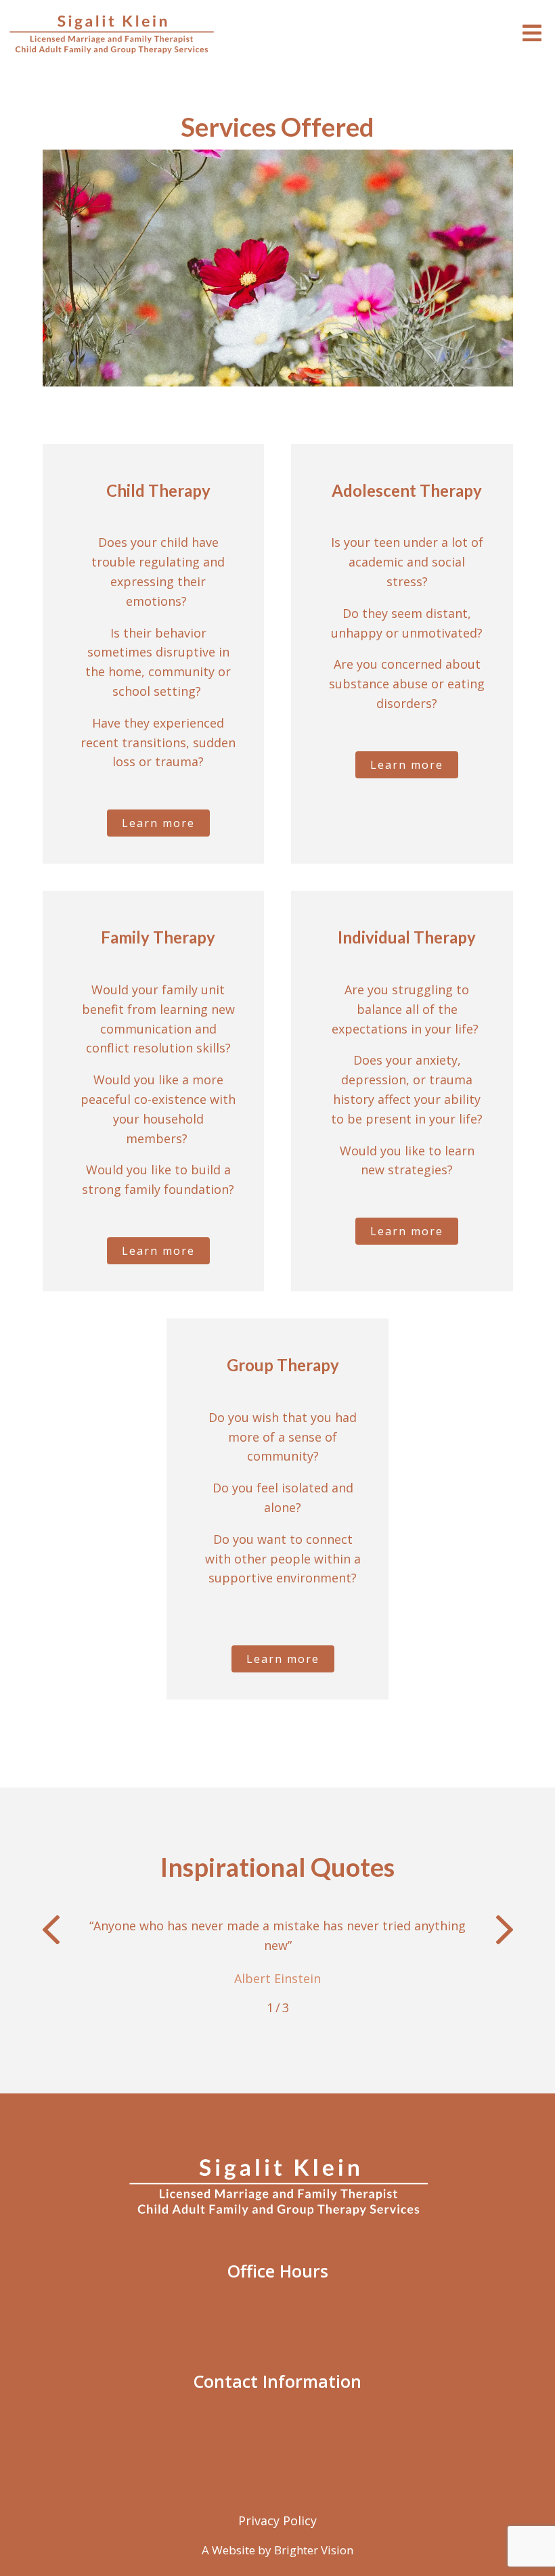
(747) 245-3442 (191, 2434)
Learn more (158, 823)
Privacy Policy (277, 2521)
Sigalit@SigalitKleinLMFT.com (320, 2434)
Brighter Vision (314, 2550)
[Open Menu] (532, 34)
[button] (51, 1932)
